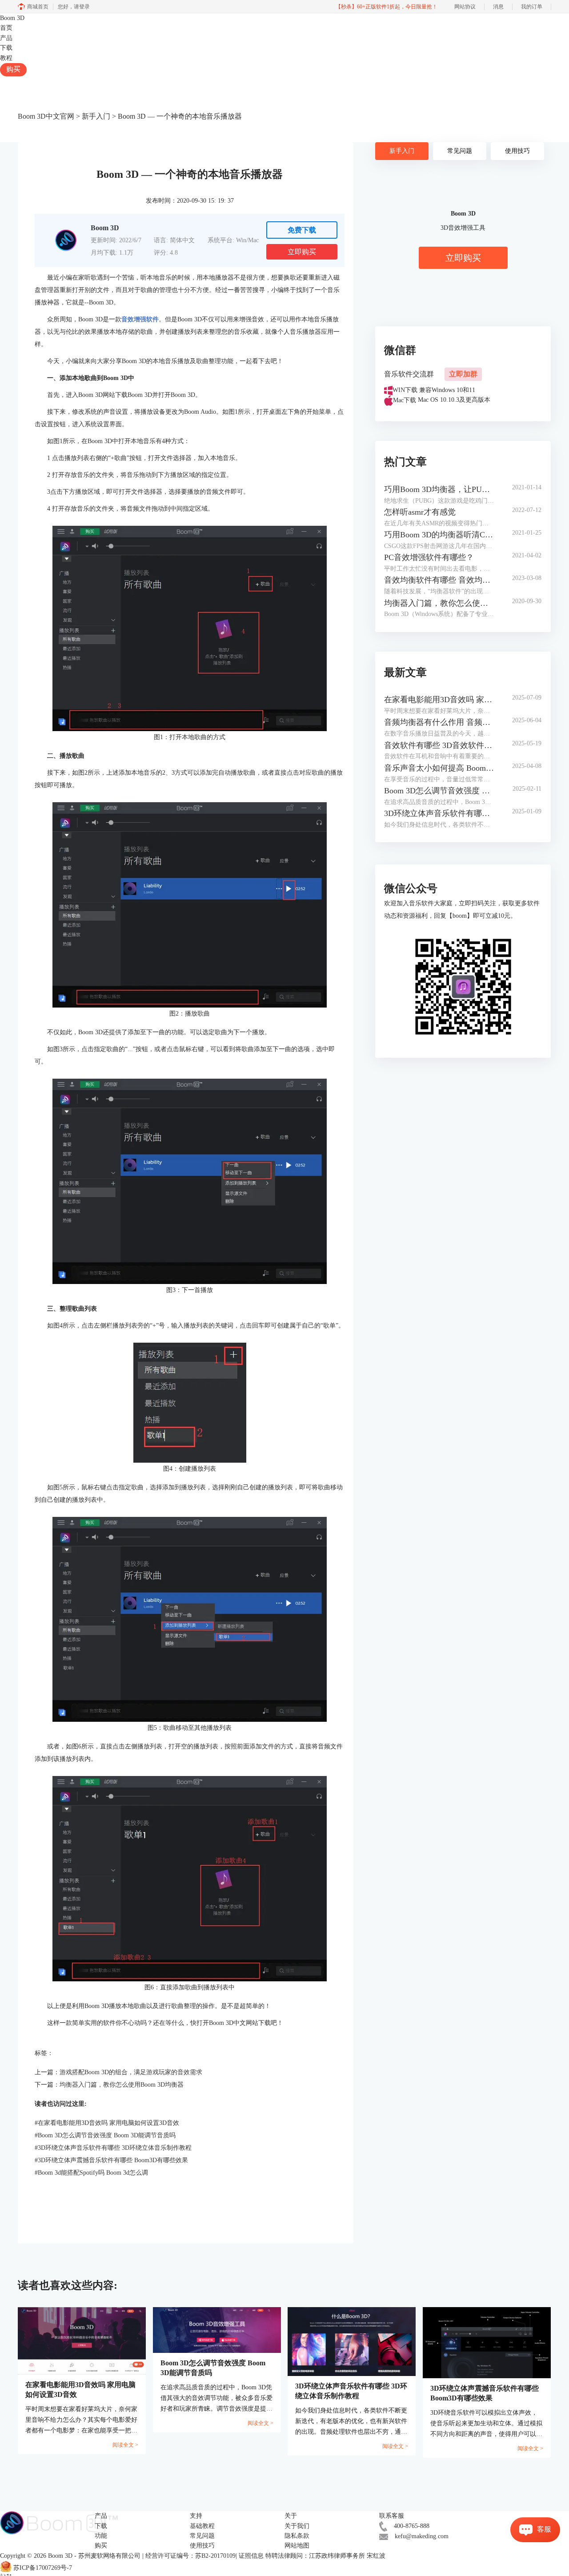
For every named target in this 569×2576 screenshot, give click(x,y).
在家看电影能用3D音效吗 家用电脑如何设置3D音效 (107, 2123)
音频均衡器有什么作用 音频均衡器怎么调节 (439, 722)
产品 (6, 38)
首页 (6, 28)
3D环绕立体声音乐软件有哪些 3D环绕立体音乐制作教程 (113, 2148)
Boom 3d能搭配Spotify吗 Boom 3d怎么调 (91, 2173)
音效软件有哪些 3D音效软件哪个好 (439, 745)
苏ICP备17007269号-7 (43, 2568)
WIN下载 (405, 390)
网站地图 (297, 2546)
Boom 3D (12, 18)
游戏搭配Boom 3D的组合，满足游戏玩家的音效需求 (131, 2072)
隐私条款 (297, 2536)
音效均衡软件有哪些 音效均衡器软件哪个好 (439, 580)
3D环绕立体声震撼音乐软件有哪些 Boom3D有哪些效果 (111, 2160)
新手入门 (96, 116)
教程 (6, 58)
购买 (13, 69)
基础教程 (202, 2526)
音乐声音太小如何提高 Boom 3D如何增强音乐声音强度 (439, 768)
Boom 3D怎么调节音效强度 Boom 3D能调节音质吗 (105, 2135)
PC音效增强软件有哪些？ (429, 557)
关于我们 (297, 2526)
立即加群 (463, 374)
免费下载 (302, 230)
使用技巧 (517, 151)
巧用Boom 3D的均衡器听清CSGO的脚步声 (439, 535)
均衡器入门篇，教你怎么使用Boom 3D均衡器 (122, 2085)
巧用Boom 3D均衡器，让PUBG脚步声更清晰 (439, 489)
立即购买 (302, 252)
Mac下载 (405, 400)
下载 (6, 48)
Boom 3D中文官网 (46, 116)
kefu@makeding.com (422, 2536)
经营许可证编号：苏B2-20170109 (190, 2556)
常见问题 (460, 151)
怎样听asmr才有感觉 (420, 512)
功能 (101, 2536)
